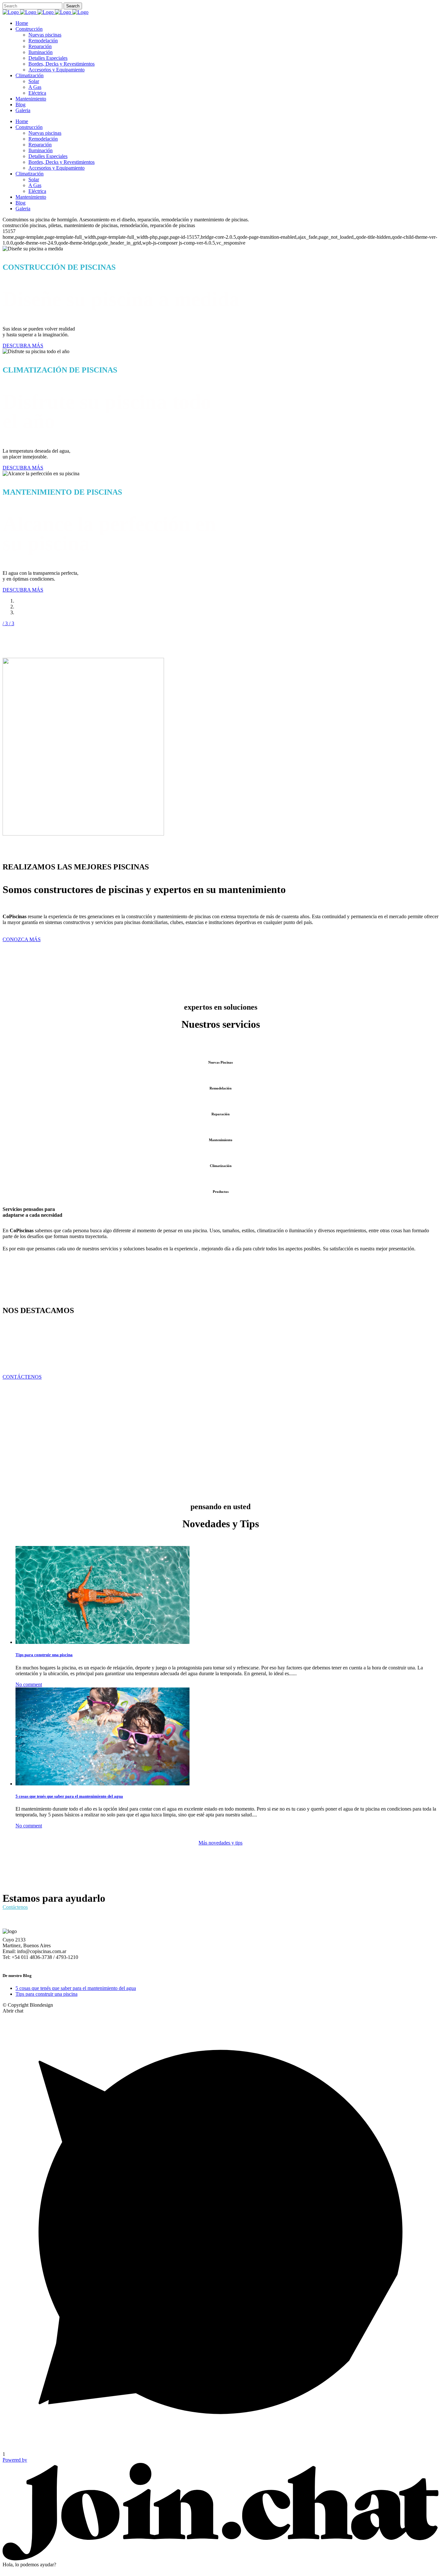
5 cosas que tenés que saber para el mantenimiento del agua (69, 1796)
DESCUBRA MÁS (23, 346)
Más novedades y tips (221, 1843)
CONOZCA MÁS (22, 939)
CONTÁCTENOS (22, 1377)
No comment (29, 1684)
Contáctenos (15, 1907)
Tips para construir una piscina (44, 1655)
